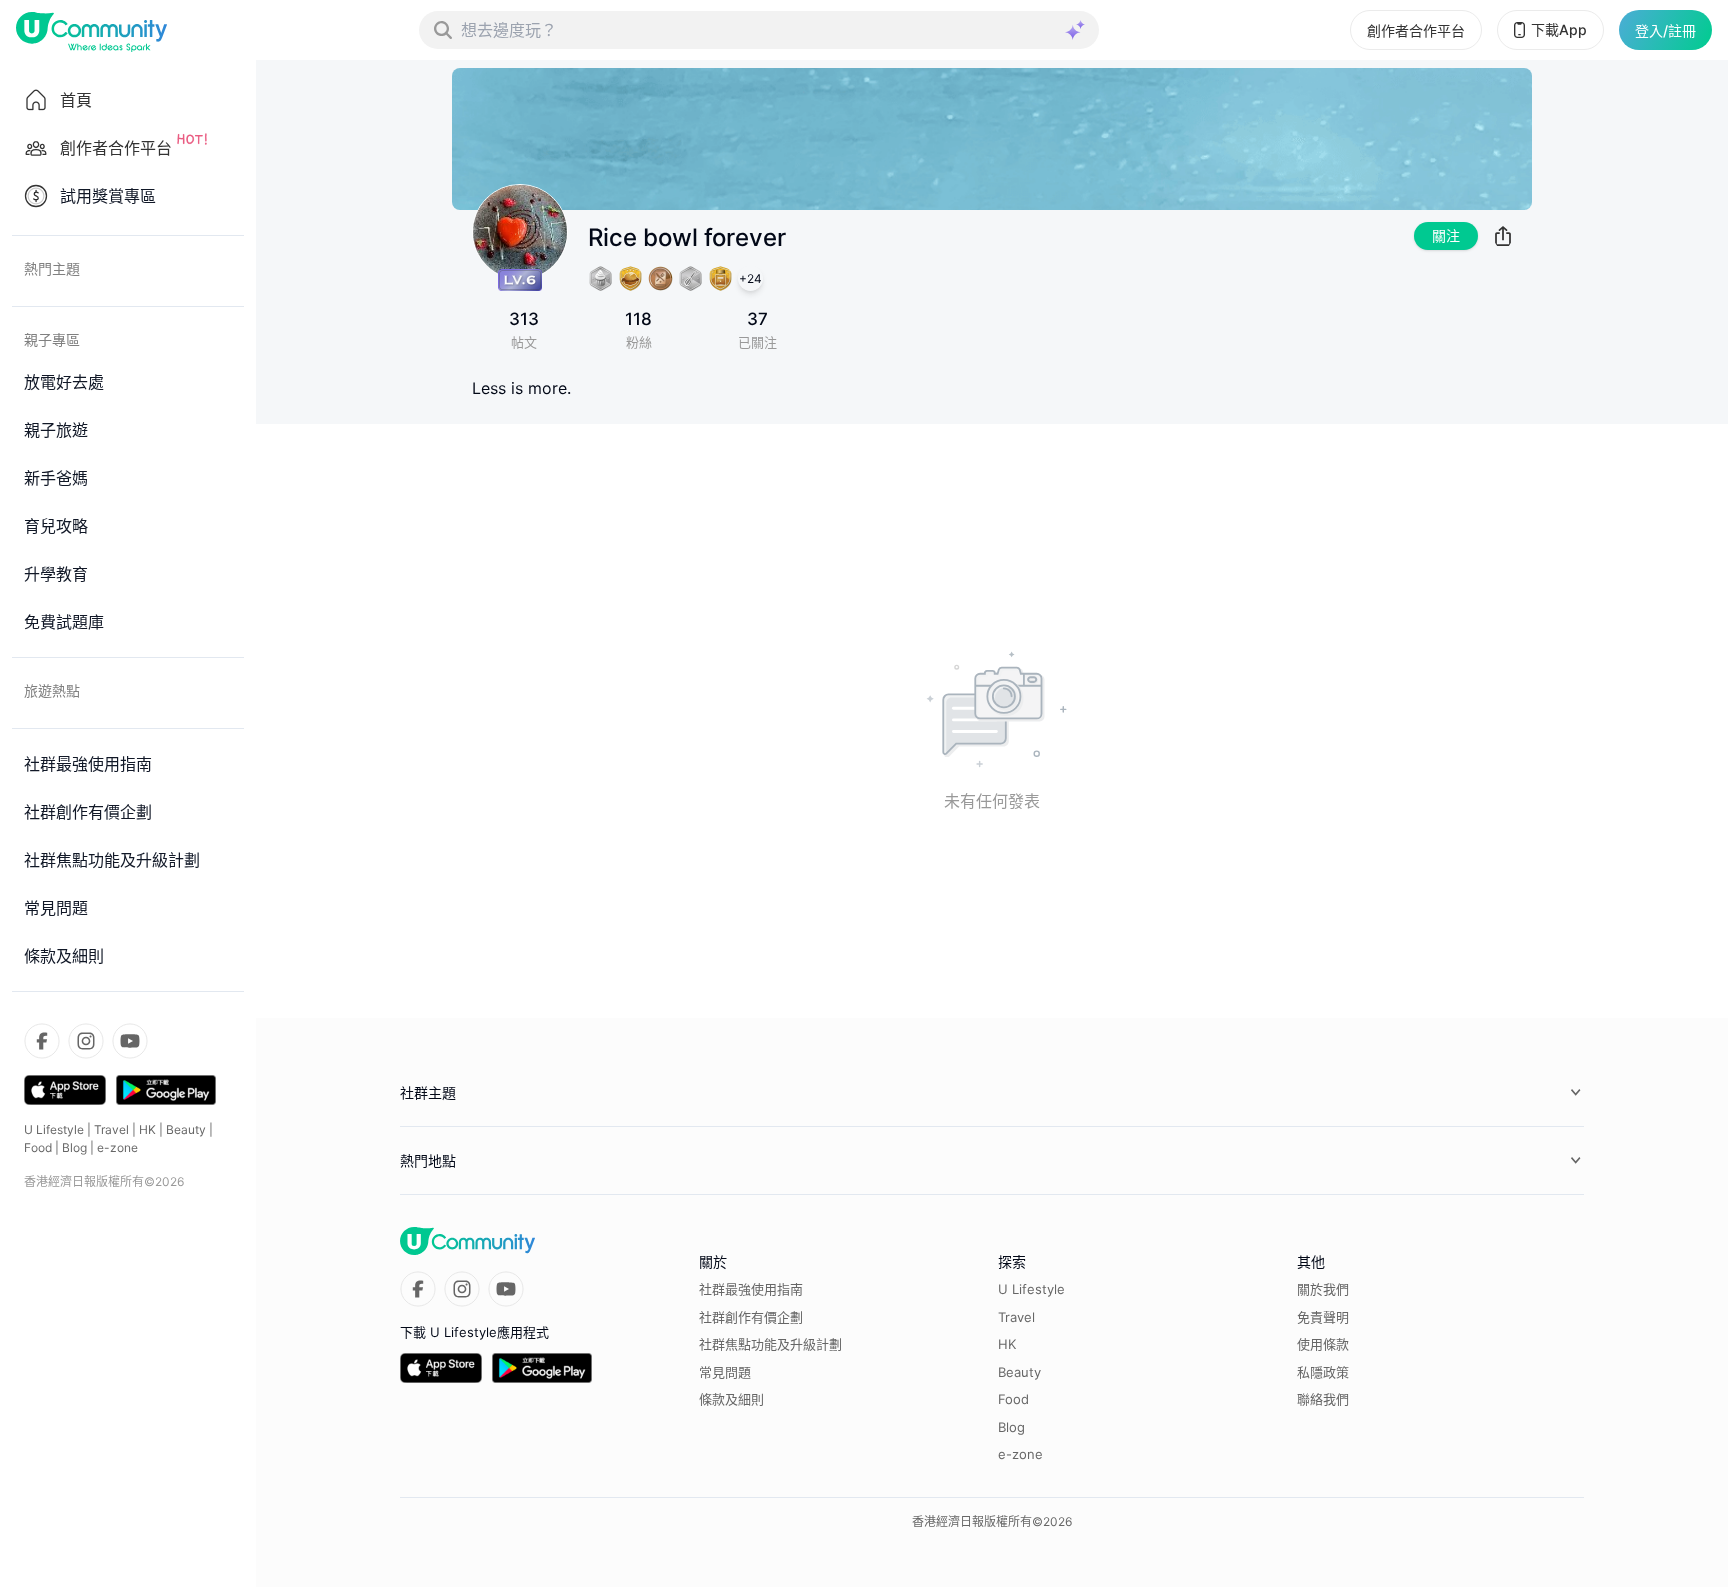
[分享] (1503, 236)
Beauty (186, 1129)
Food (38, 1147)
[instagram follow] (86, 1041)
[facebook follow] (42, 1041)
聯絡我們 (1323, 1399)
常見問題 (725, 1372)
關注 (1446, 235)
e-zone (117, 1147)
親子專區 (52, 339)
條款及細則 (731, 1399)
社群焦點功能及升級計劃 (770, 1344)
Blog (74, 1147)
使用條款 (1323, 1344)
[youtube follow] (130, 1041)
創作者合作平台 (1416, 30)
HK (147, 1129)
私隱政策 (1323, 1372)
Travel (111, 1129)
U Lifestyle (54, 1129)
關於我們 (1323, 1289)
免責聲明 (1323, 1317)
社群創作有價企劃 (751, 1317)
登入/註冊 (1665, 30)
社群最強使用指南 (751, 1289)
